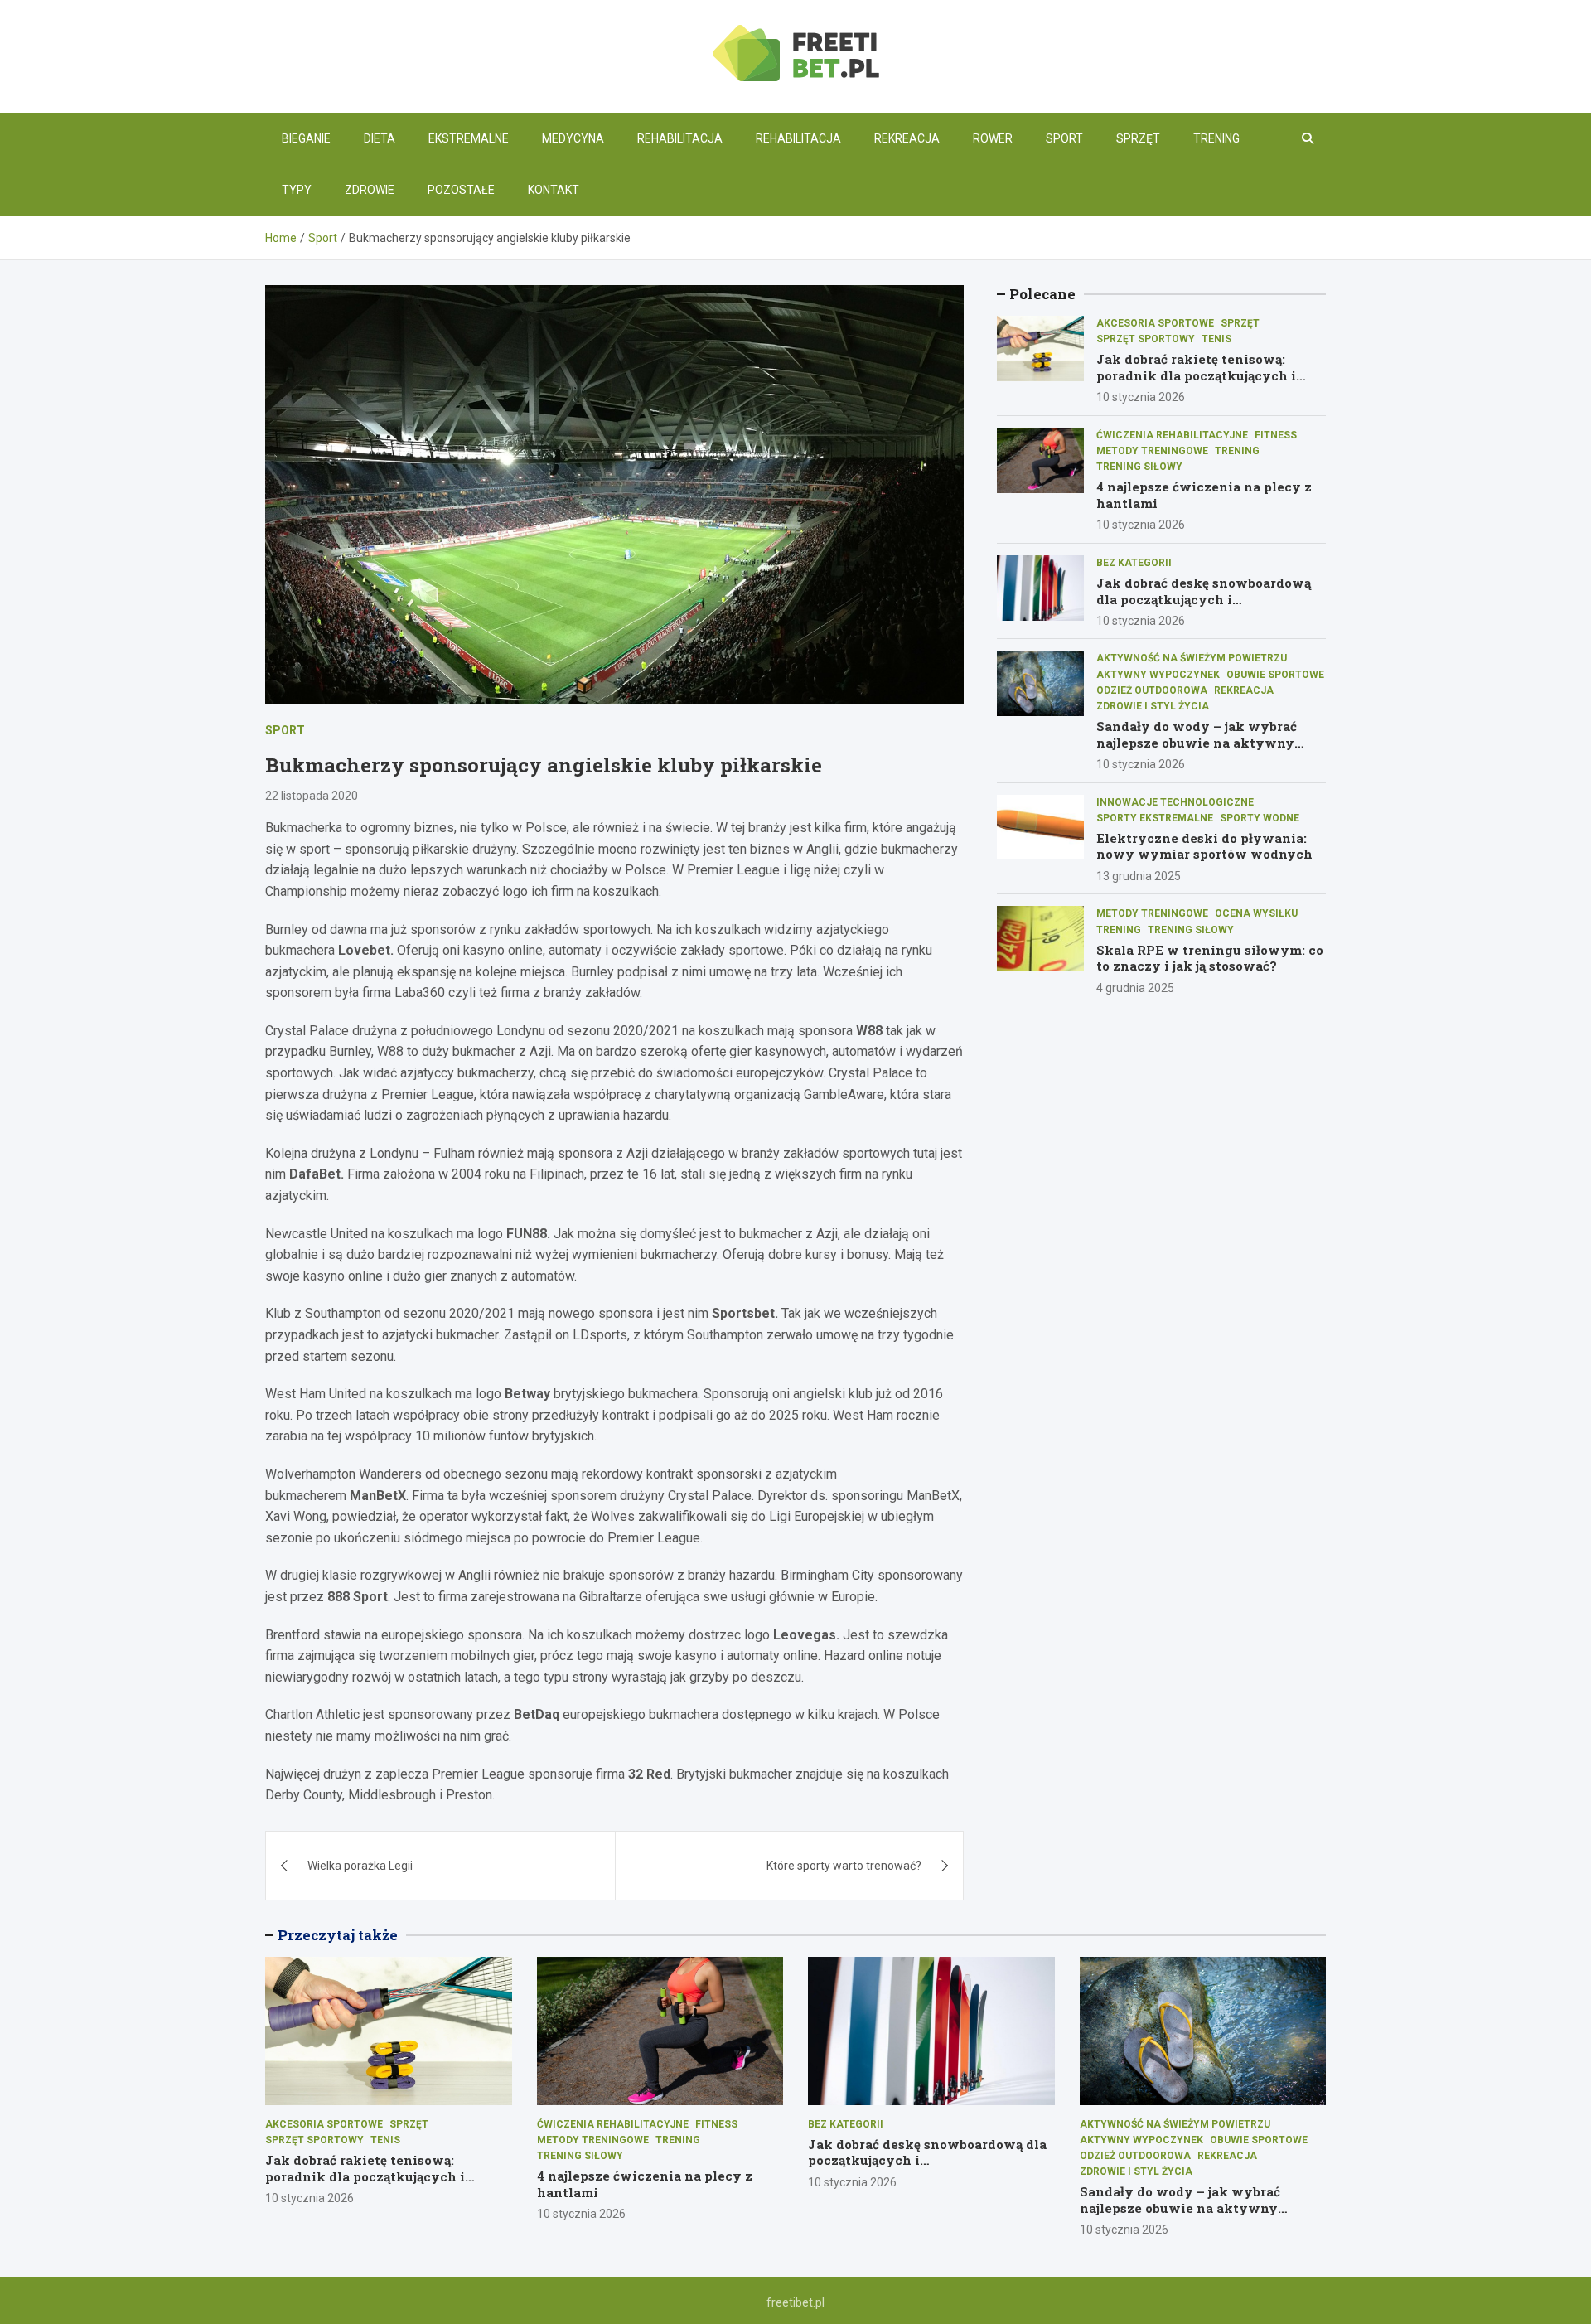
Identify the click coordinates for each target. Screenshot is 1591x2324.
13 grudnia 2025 (1139, 876)
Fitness (1276, 435)
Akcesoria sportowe (1155, 323)
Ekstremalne (469, 138)
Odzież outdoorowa (1152, 690)
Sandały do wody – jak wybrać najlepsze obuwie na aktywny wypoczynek (1197, 742)
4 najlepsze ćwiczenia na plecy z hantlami (1204, 496)
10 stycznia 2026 (1141, 398)
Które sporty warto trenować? (844, 1866)
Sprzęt (1138, 138)
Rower (993, 138)
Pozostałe (461, 190)
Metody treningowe (1152, 451)
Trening (1216, 138)
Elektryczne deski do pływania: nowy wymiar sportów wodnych (1204, 846)
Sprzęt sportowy (1146, 339)
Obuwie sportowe (1275, 675)
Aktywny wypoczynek (1158, 675)
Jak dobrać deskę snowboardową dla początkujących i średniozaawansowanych (1204, 599)
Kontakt (554, 190)
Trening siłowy (1139, 467)
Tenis (1216, 339)
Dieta (380, 138)
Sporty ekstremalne (1155, 818)
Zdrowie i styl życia (1153, 706)
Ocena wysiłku (1256, 913)
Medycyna (573, 138)
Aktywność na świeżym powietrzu (1192, 659)
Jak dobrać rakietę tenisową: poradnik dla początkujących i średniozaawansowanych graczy (1205, 376)
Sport (1064, 138)
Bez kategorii (1134, 563)
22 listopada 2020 (312, 796)
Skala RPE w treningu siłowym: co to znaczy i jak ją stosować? (1210, 958)
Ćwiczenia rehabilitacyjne (1172, 435)
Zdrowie (370, 190)
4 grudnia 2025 (1135, 988)
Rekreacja (907, 138)
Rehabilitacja (680, 138)
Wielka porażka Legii (360, 1866)
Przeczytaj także (338, 1935)
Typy (297, 190)
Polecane (1042, 294)
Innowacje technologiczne (1175, 802)
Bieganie (306, 138)
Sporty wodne (1260, 818)
